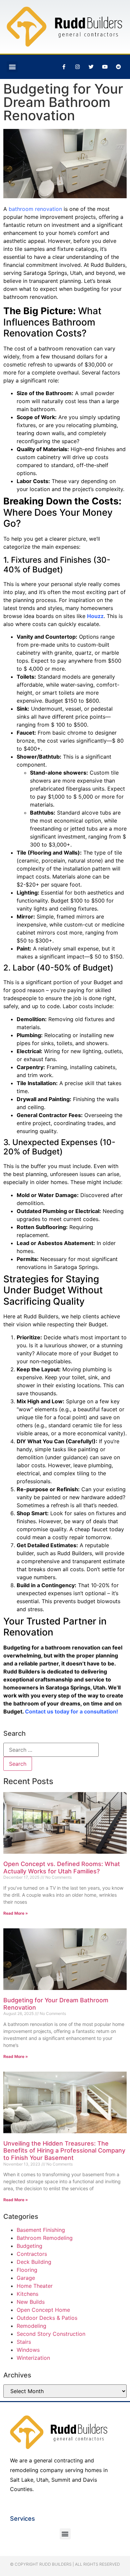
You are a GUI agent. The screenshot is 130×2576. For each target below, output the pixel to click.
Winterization (33, 2358)
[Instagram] (77, 67)
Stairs (24, 2342)
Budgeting (29, 2246)
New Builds (31, 2302)
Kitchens (27, 2294)
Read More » (16, 1913)
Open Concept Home (43, 2310)
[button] (12, 67)
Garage (26, 2278)
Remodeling (31, 2326)
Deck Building (34, 2262)
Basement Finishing (41, 2230)
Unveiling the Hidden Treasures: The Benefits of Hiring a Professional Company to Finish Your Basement (64, 2151)
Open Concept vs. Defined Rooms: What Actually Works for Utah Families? (62, 1868)
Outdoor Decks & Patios (47, 2318)
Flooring (27, 2270)
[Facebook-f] (64, 67)
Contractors (32, 2254)
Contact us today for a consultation (71, 1711)
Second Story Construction (51, 2334)
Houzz (95, 616)
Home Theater (35, 2286)
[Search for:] (51, 1750)
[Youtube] (105, 67)
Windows (28, 2350)
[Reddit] (118, 67)
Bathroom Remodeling (45, 2238)
